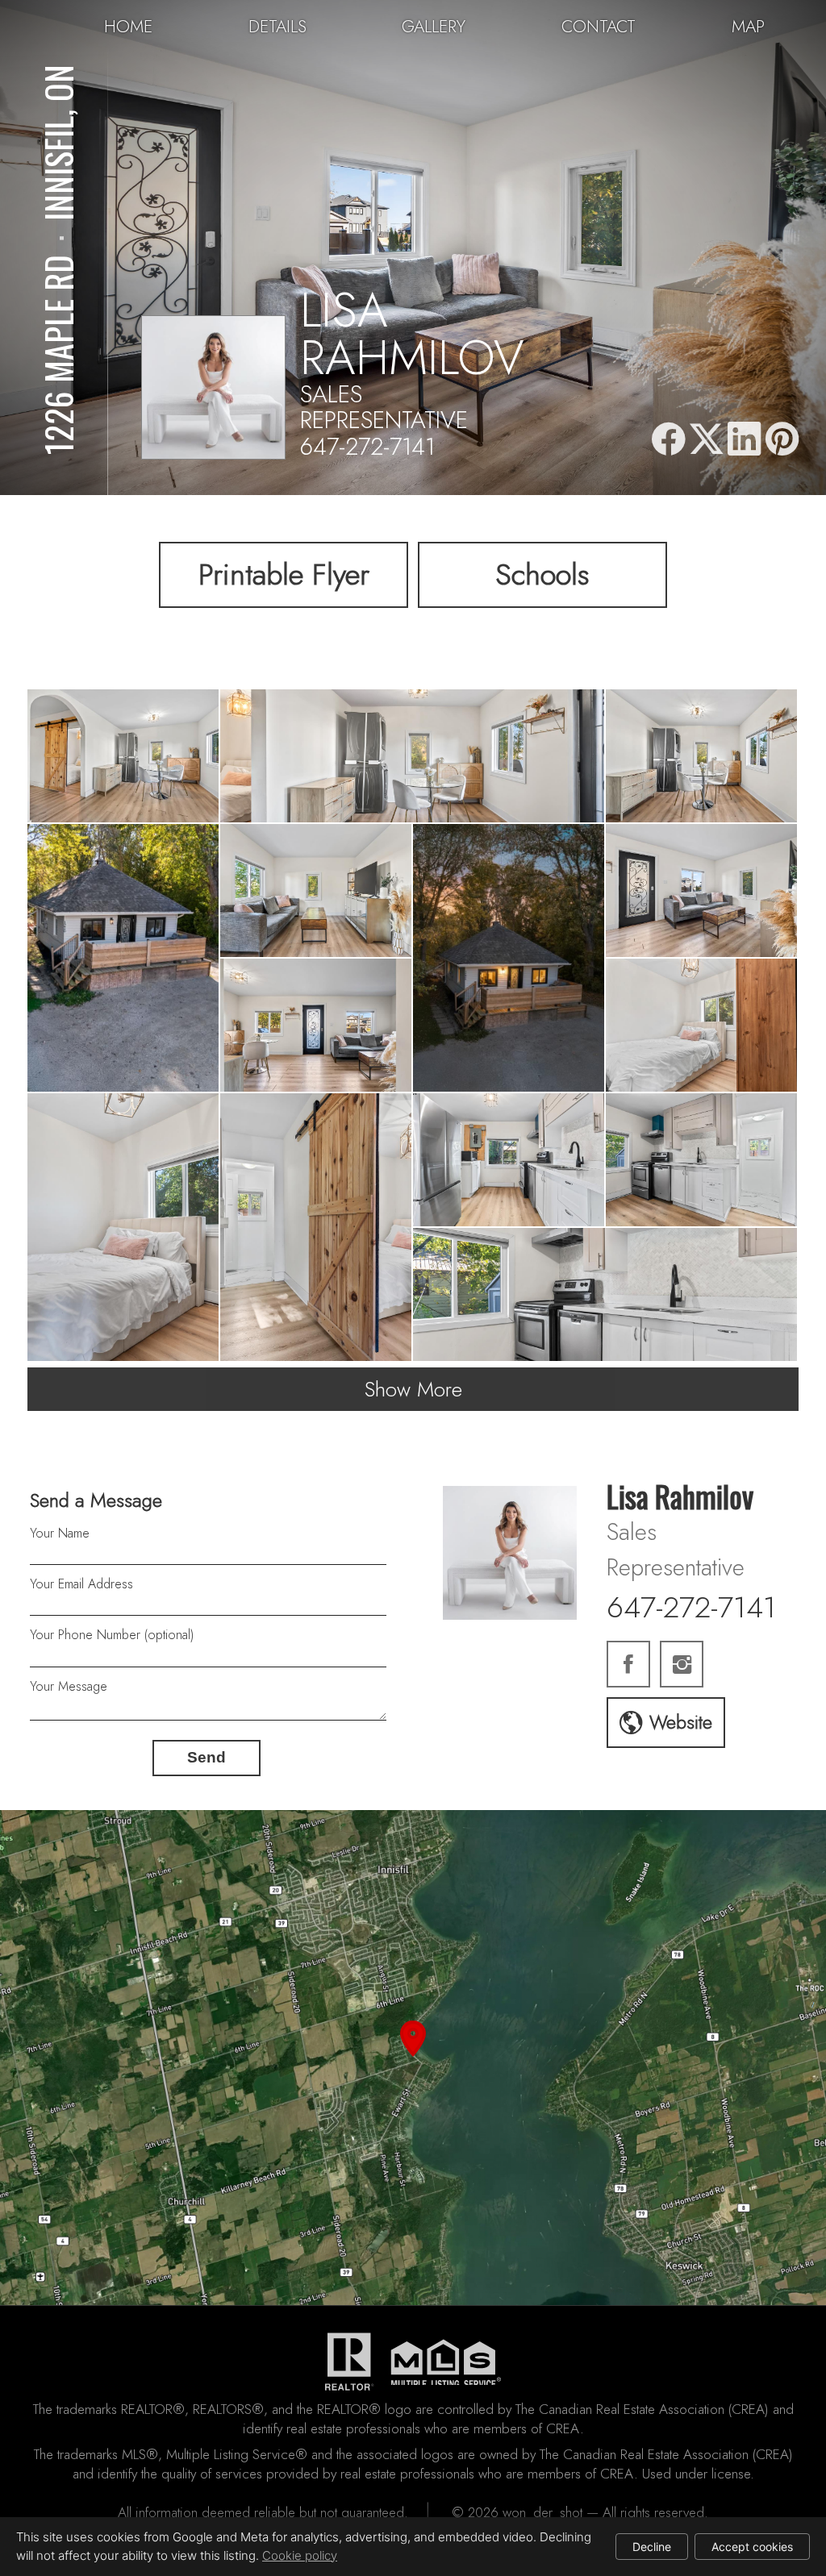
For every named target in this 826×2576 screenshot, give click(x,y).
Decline (652, 2547)
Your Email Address (81, 1584)
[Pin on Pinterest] (782, 440)
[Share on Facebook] (668, 440)
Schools (542, 574)
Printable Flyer (284, 574)
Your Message (69, 1686)
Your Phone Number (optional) (112, 1635)
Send (206, 1757)
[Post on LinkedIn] (745, 440)
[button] (413, 2058)
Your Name (60, 1533)
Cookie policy (300, 2555)
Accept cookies (752, 2547)
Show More (413, 1389)
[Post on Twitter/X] (707, 440)
